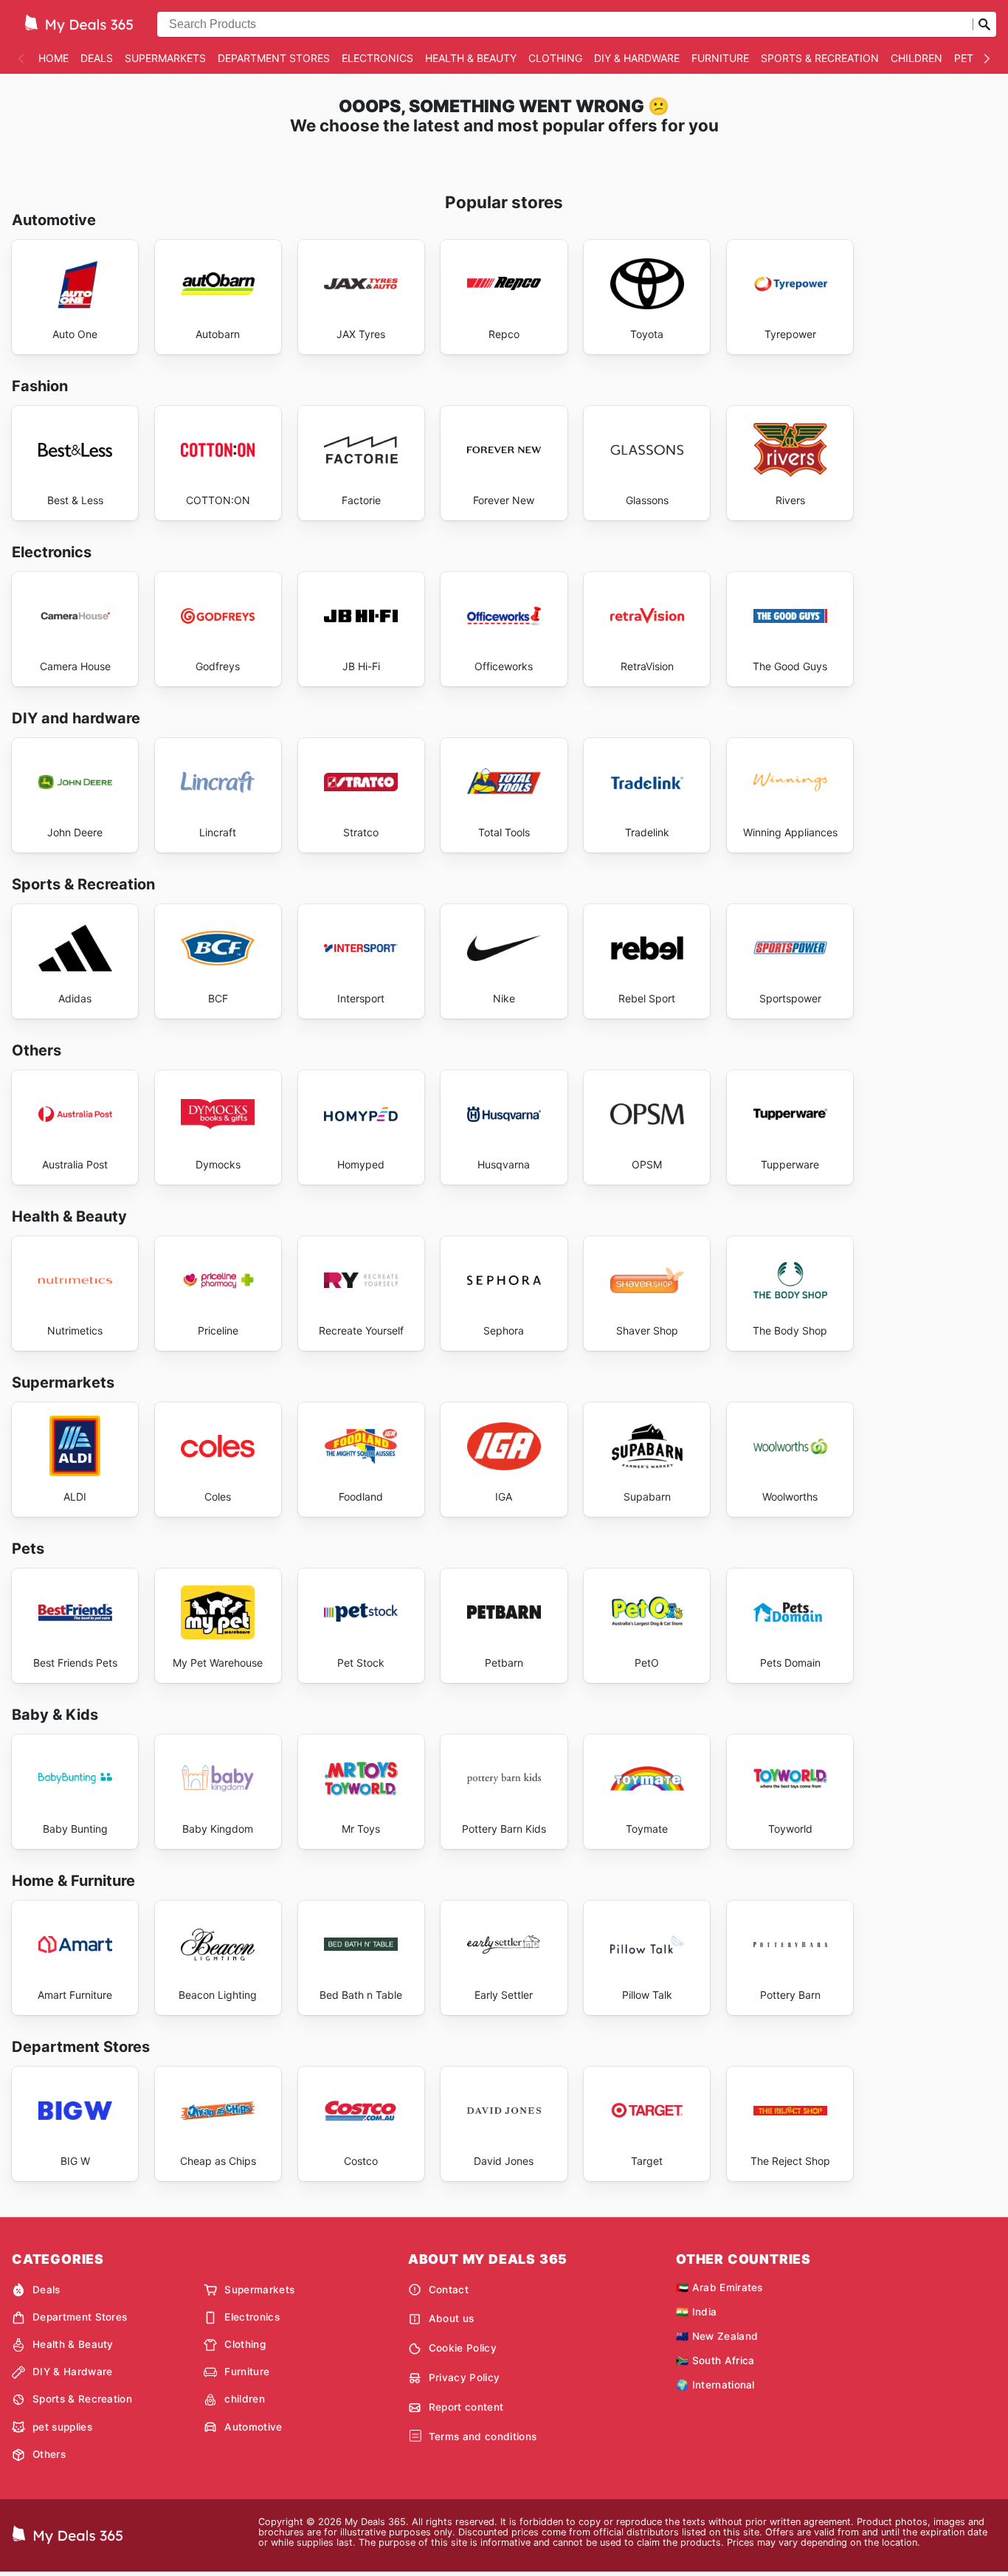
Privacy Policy (464, 2377)
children (916, 58)
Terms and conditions (483, 2436)
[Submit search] (984, 24)
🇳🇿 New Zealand (717, 2336)
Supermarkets (165, 58)
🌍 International (715, 2385)
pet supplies (62, 2427)
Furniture (720, 58)
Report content (466, 2407)
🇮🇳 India (696, 2312)
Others (49, 2454)
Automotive (253, 2427)
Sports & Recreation (820, 58)
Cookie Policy (463, 2348)
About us (452, 2318)
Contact (449, 2290)
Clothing (555, 58)
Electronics (377, 58)
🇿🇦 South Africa (715, 2360)
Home (53, 58)
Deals (97, 58)
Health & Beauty (471, 58)
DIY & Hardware (637, 58)
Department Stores (274, 58)
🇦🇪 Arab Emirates (719, 2287)
